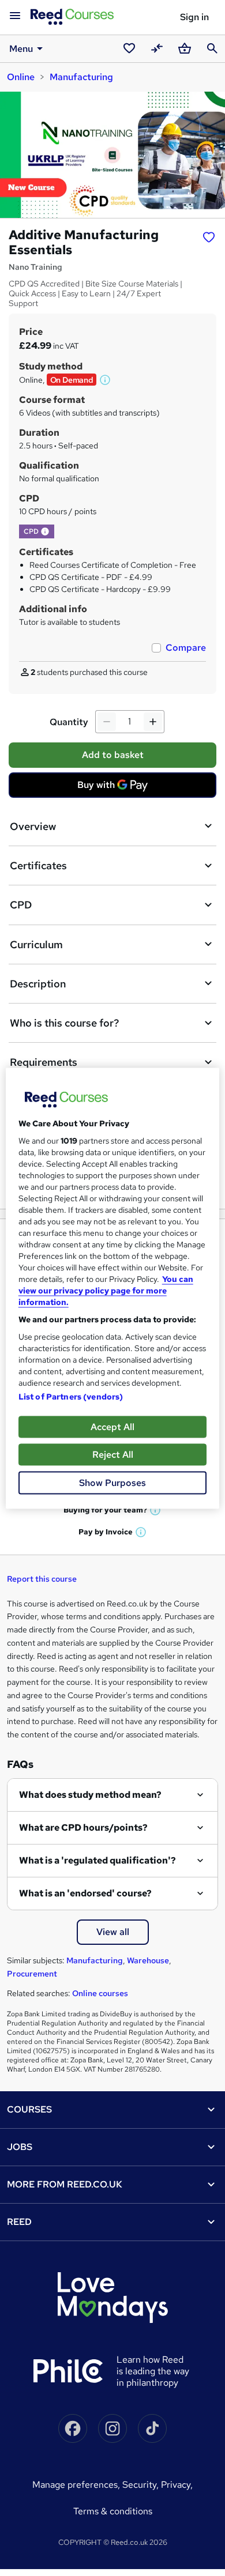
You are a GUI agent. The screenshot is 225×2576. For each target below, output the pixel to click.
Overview (33, 826)
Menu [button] (21, 49)
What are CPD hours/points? (83, 1828)
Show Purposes (112, 1482)
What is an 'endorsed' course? (85, 1893)
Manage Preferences (75, 2485)
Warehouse (148, 1960)
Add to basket (113, 755)
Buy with (116, 788)
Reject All (113, 1454)
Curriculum (36, 944)
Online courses (100, 1993)
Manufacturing (81, 77)
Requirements (44, 1062)
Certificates (38, 865)
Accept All (112, 1426)
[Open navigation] (15, 16)
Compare (186, 648)
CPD (21, 905)
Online (21, 77)
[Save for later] (209, 236)
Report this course (42, 1579)
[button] (106, 380)
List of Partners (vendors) (71, 1396)
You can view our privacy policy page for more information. (106, 1290)
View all (113, 1932)
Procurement (32, 1974)
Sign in (194, 17)
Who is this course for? (64, 1023)
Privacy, (177, 2485)
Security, (142, 2485)
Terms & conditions (113, 2511)
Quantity (69, 722)
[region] (113, 1288)
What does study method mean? (90, 1795)
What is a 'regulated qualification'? (97, 1860)
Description (38, 984)
